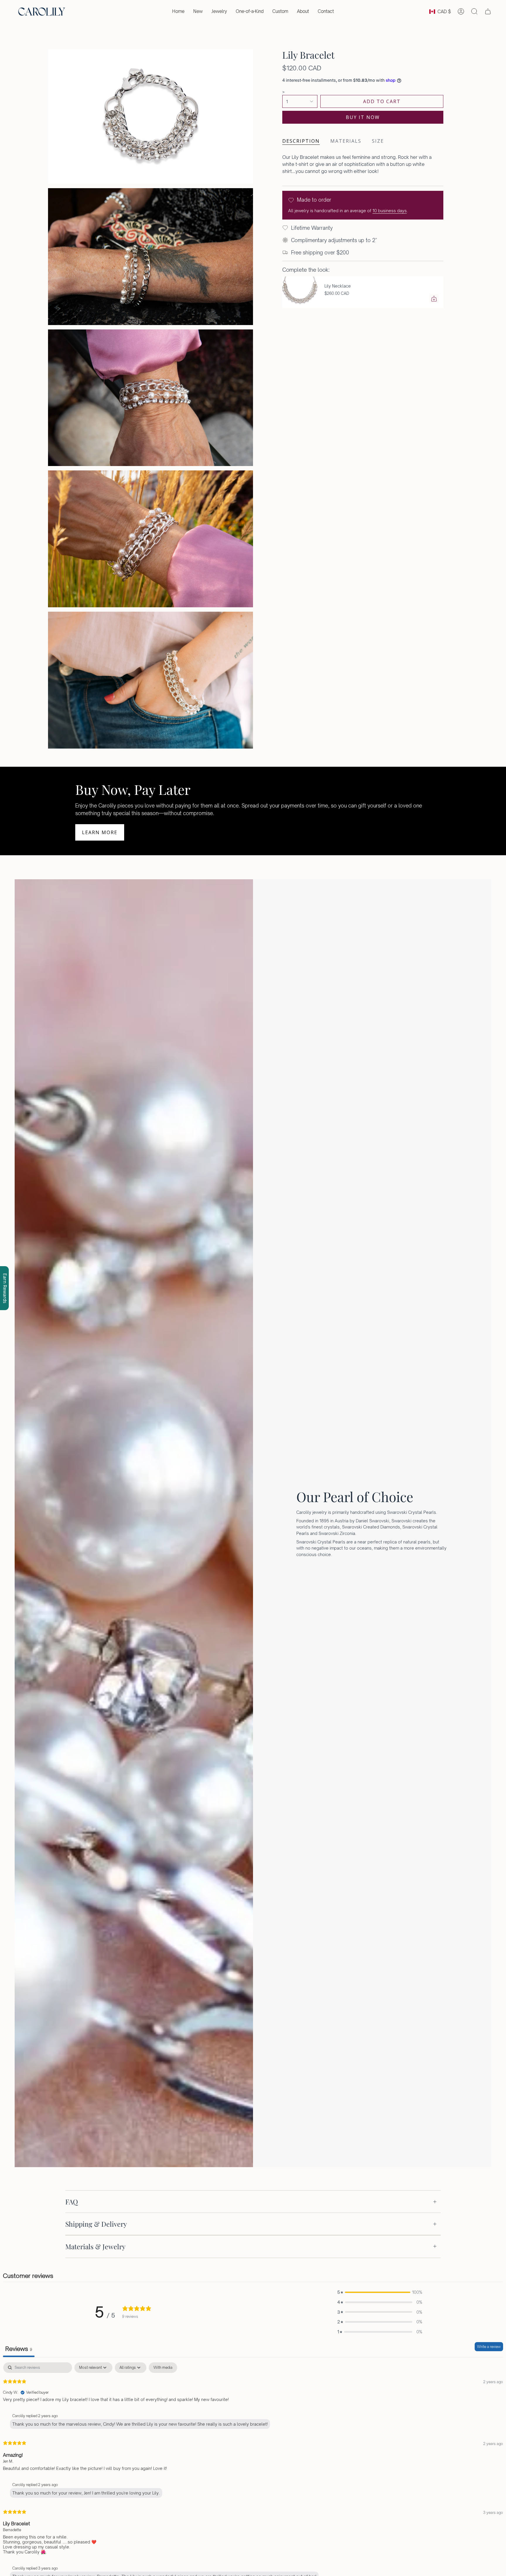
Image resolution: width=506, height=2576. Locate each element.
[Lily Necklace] (300, 292)
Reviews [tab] (19, 2349)
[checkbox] (163, 2368)
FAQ (72, 2202)
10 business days (390, 211)
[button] (219, 11)
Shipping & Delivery (96, 2224)
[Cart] (488, 11)
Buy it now (363, 117)
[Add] (434, 299)
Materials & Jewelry (95, 2246)
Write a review (489, 2347)
